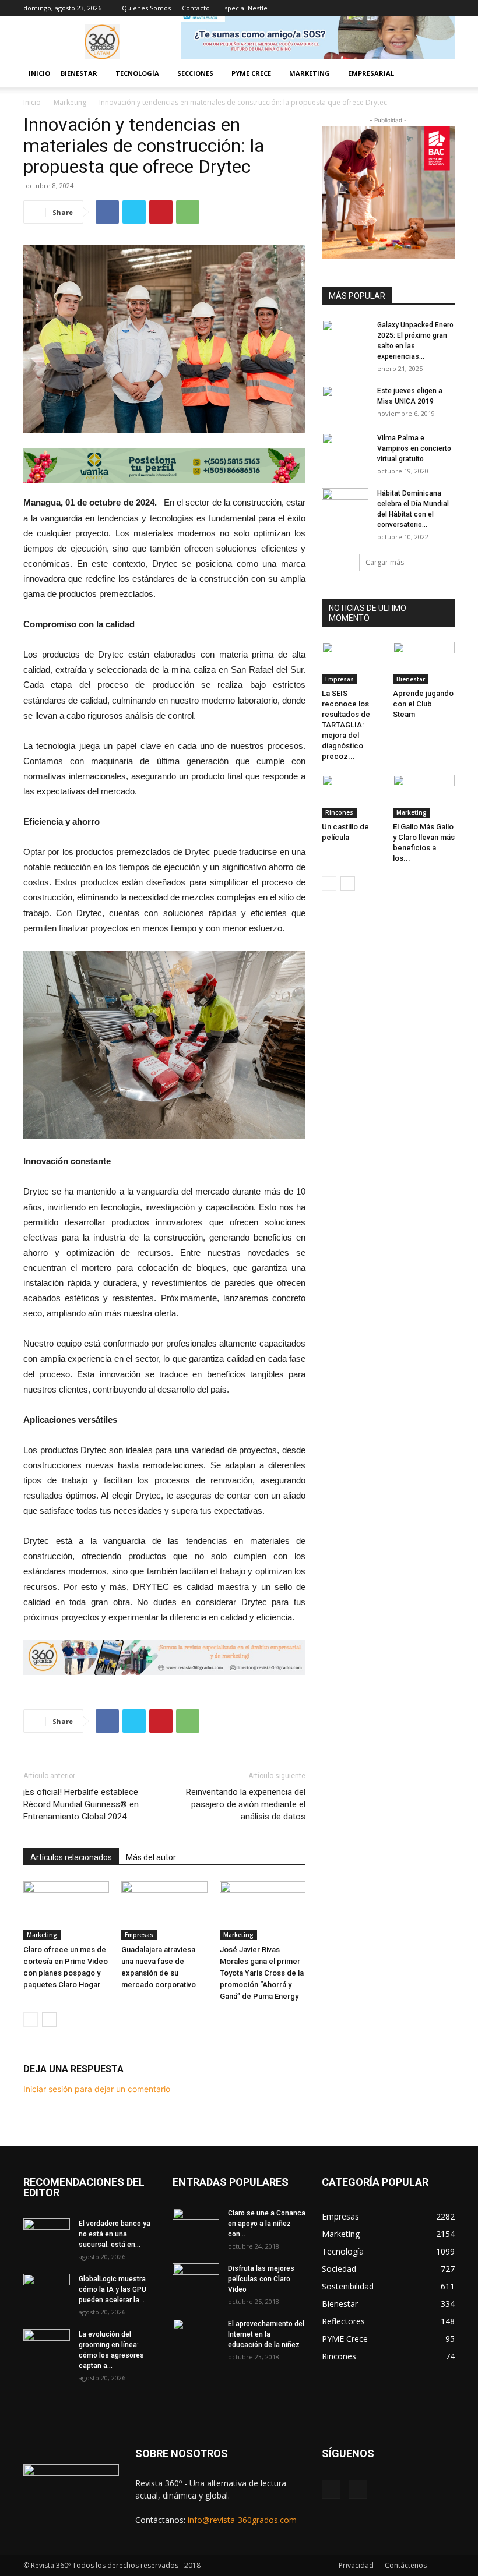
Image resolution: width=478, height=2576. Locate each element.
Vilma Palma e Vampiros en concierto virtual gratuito (414, 448)
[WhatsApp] (188, 212)
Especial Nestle (244, 8)
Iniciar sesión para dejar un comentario (97, 2089)
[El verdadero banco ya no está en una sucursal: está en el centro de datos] (47, 2235)
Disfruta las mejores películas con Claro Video (261, 2279)
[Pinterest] (161, 212)
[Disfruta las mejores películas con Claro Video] (196, 2280)
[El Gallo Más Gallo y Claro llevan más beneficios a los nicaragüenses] (424, 796)
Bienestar (411, 679)
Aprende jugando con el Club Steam (423, 704)
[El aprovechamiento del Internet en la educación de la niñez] (196, 2335)
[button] (441, 74)
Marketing (70, 102)
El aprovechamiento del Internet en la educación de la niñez (266, 2334)
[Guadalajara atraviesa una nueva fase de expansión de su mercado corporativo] (164, 1911)
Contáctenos (406, 2565)
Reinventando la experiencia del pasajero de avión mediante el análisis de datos (246, 1804)
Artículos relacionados (71, 1857)
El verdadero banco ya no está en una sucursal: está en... (115, 2234)
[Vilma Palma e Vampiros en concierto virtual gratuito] (345, 449)
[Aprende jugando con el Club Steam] (424, 663)
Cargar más (385, 562)
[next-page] (49, 2020)
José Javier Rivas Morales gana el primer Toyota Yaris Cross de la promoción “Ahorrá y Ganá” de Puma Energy (262, 1973)
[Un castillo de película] (353, 796)
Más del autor (151, 1857)
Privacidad (356, 2565)
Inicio (39, 73)
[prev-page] (31, 2020)
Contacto (196, 8)
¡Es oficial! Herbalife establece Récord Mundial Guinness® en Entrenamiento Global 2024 (81, 1804)
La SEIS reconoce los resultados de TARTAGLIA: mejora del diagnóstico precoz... (346, 725)
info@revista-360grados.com (242, 2520)
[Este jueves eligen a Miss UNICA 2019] (345, 402)
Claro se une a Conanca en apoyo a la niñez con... (267, 2224)
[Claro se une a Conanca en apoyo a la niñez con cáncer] (196, 2224)
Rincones (339, 812)
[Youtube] (446, 8)
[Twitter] (134, 212)
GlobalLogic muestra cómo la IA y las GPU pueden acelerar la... (113, 2289)
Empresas (139, 1935)
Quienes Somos (146, 8)
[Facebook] (427, 8)
